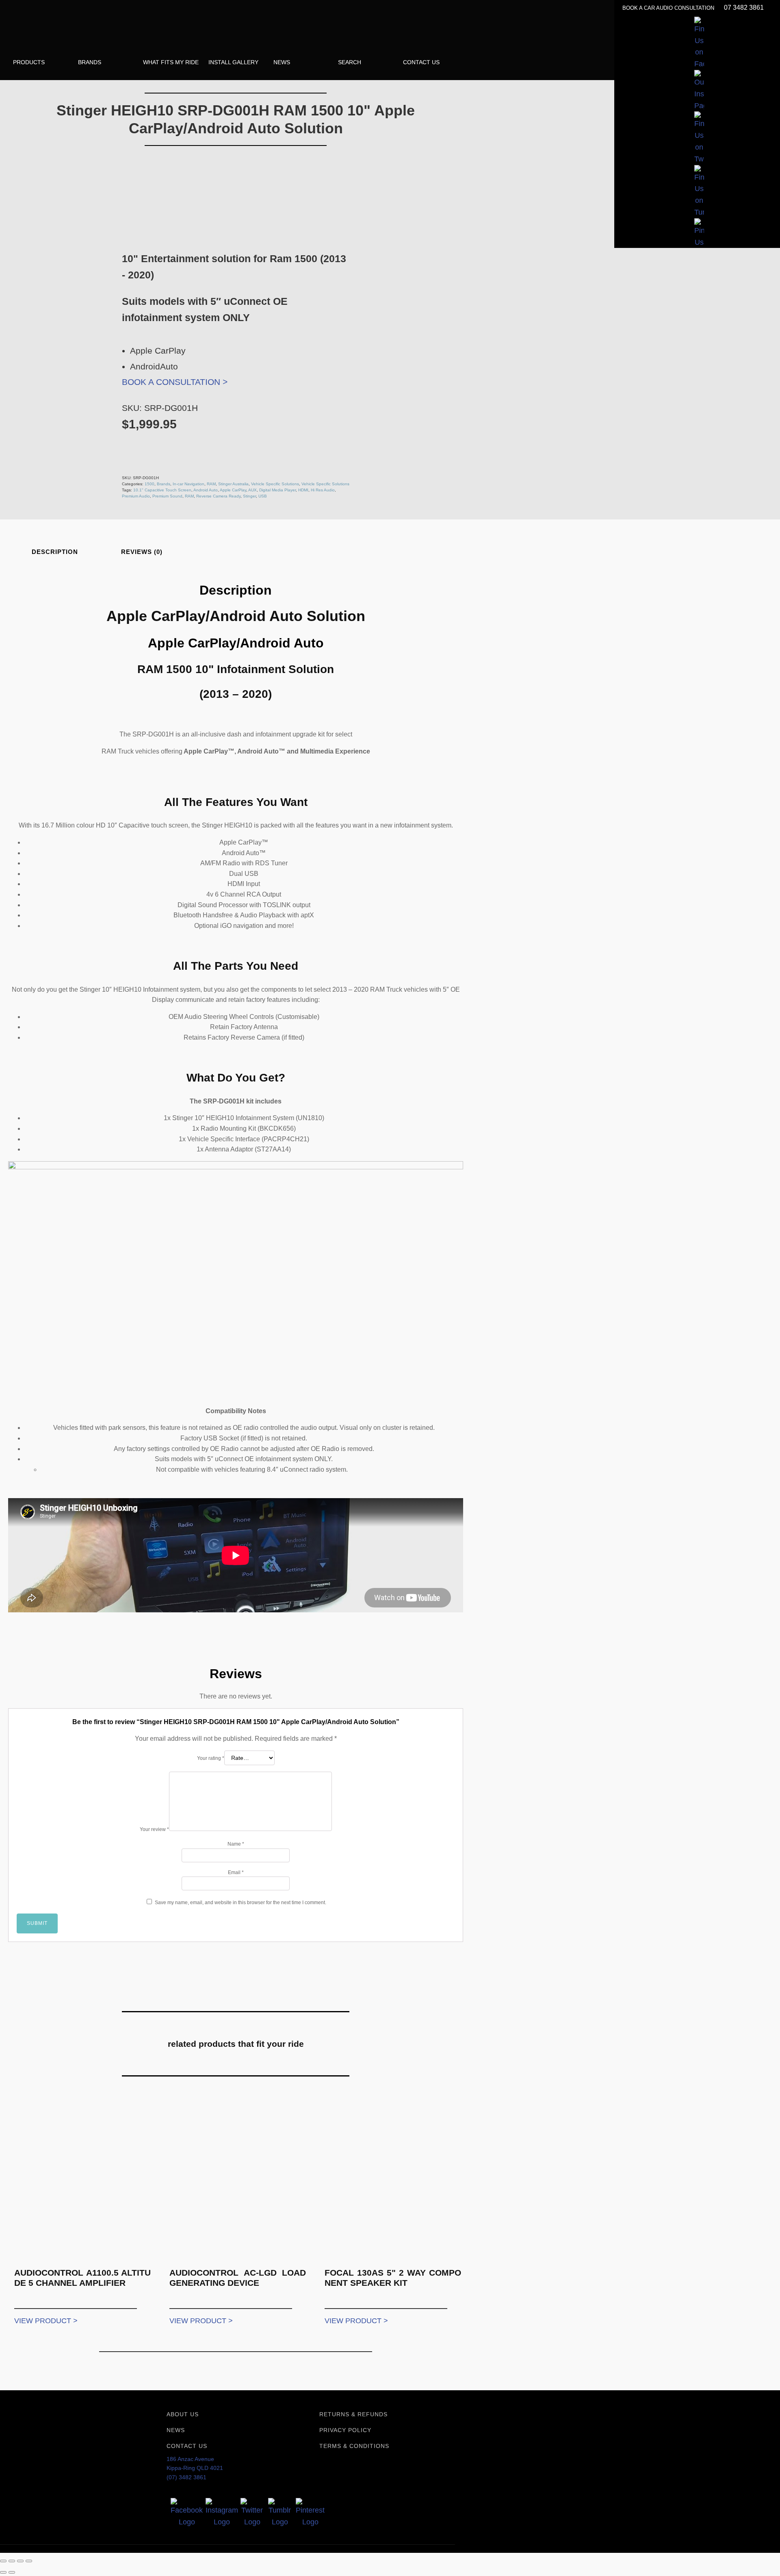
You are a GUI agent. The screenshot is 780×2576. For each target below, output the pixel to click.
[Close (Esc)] (29, 2561)
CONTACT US (187, 2446)
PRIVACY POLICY (345, 2430)
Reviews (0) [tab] (142, 552)
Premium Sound (167, 496)
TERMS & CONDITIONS (354, 2446)
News (282, 62)
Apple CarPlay (233, 490)
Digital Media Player (277, 490)
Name (236, 1844)
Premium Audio (136, 496)
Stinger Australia (233, 484)
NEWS (176, 2430)
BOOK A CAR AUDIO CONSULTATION (669, 8)
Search (350, 62)
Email (236, 1872)
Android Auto (206, 490)
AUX (252, 490)
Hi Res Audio (323, 490)
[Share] (20, 2561)
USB (263, 496)
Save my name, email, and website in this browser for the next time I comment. (240, 1903)
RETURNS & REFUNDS (353, 2414)
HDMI (303, 490)
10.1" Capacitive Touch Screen (162, 490)
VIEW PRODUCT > (46, 2321)
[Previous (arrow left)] (3, 2572)
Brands (90, 62)
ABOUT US (183, 2414)
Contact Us (421, 62)
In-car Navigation (188, 484)
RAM (211, 484)
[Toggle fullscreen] (12, 2561)
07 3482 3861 (744, 8)
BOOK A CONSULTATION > (175, 382)
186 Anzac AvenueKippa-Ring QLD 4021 (195, 2463)
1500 (149, 484)
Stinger (249, 496)
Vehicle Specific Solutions (275, 484)
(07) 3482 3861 (186, 2477)
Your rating (211, 1758)
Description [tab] (55, 552)
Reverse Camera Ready (218, 496)
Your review (154, 1829)
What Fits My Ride (171, 62)
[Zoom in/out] (3, 2561)
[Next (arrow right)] (12, 2572)
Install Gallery (233, 62)
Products (29, 62)
